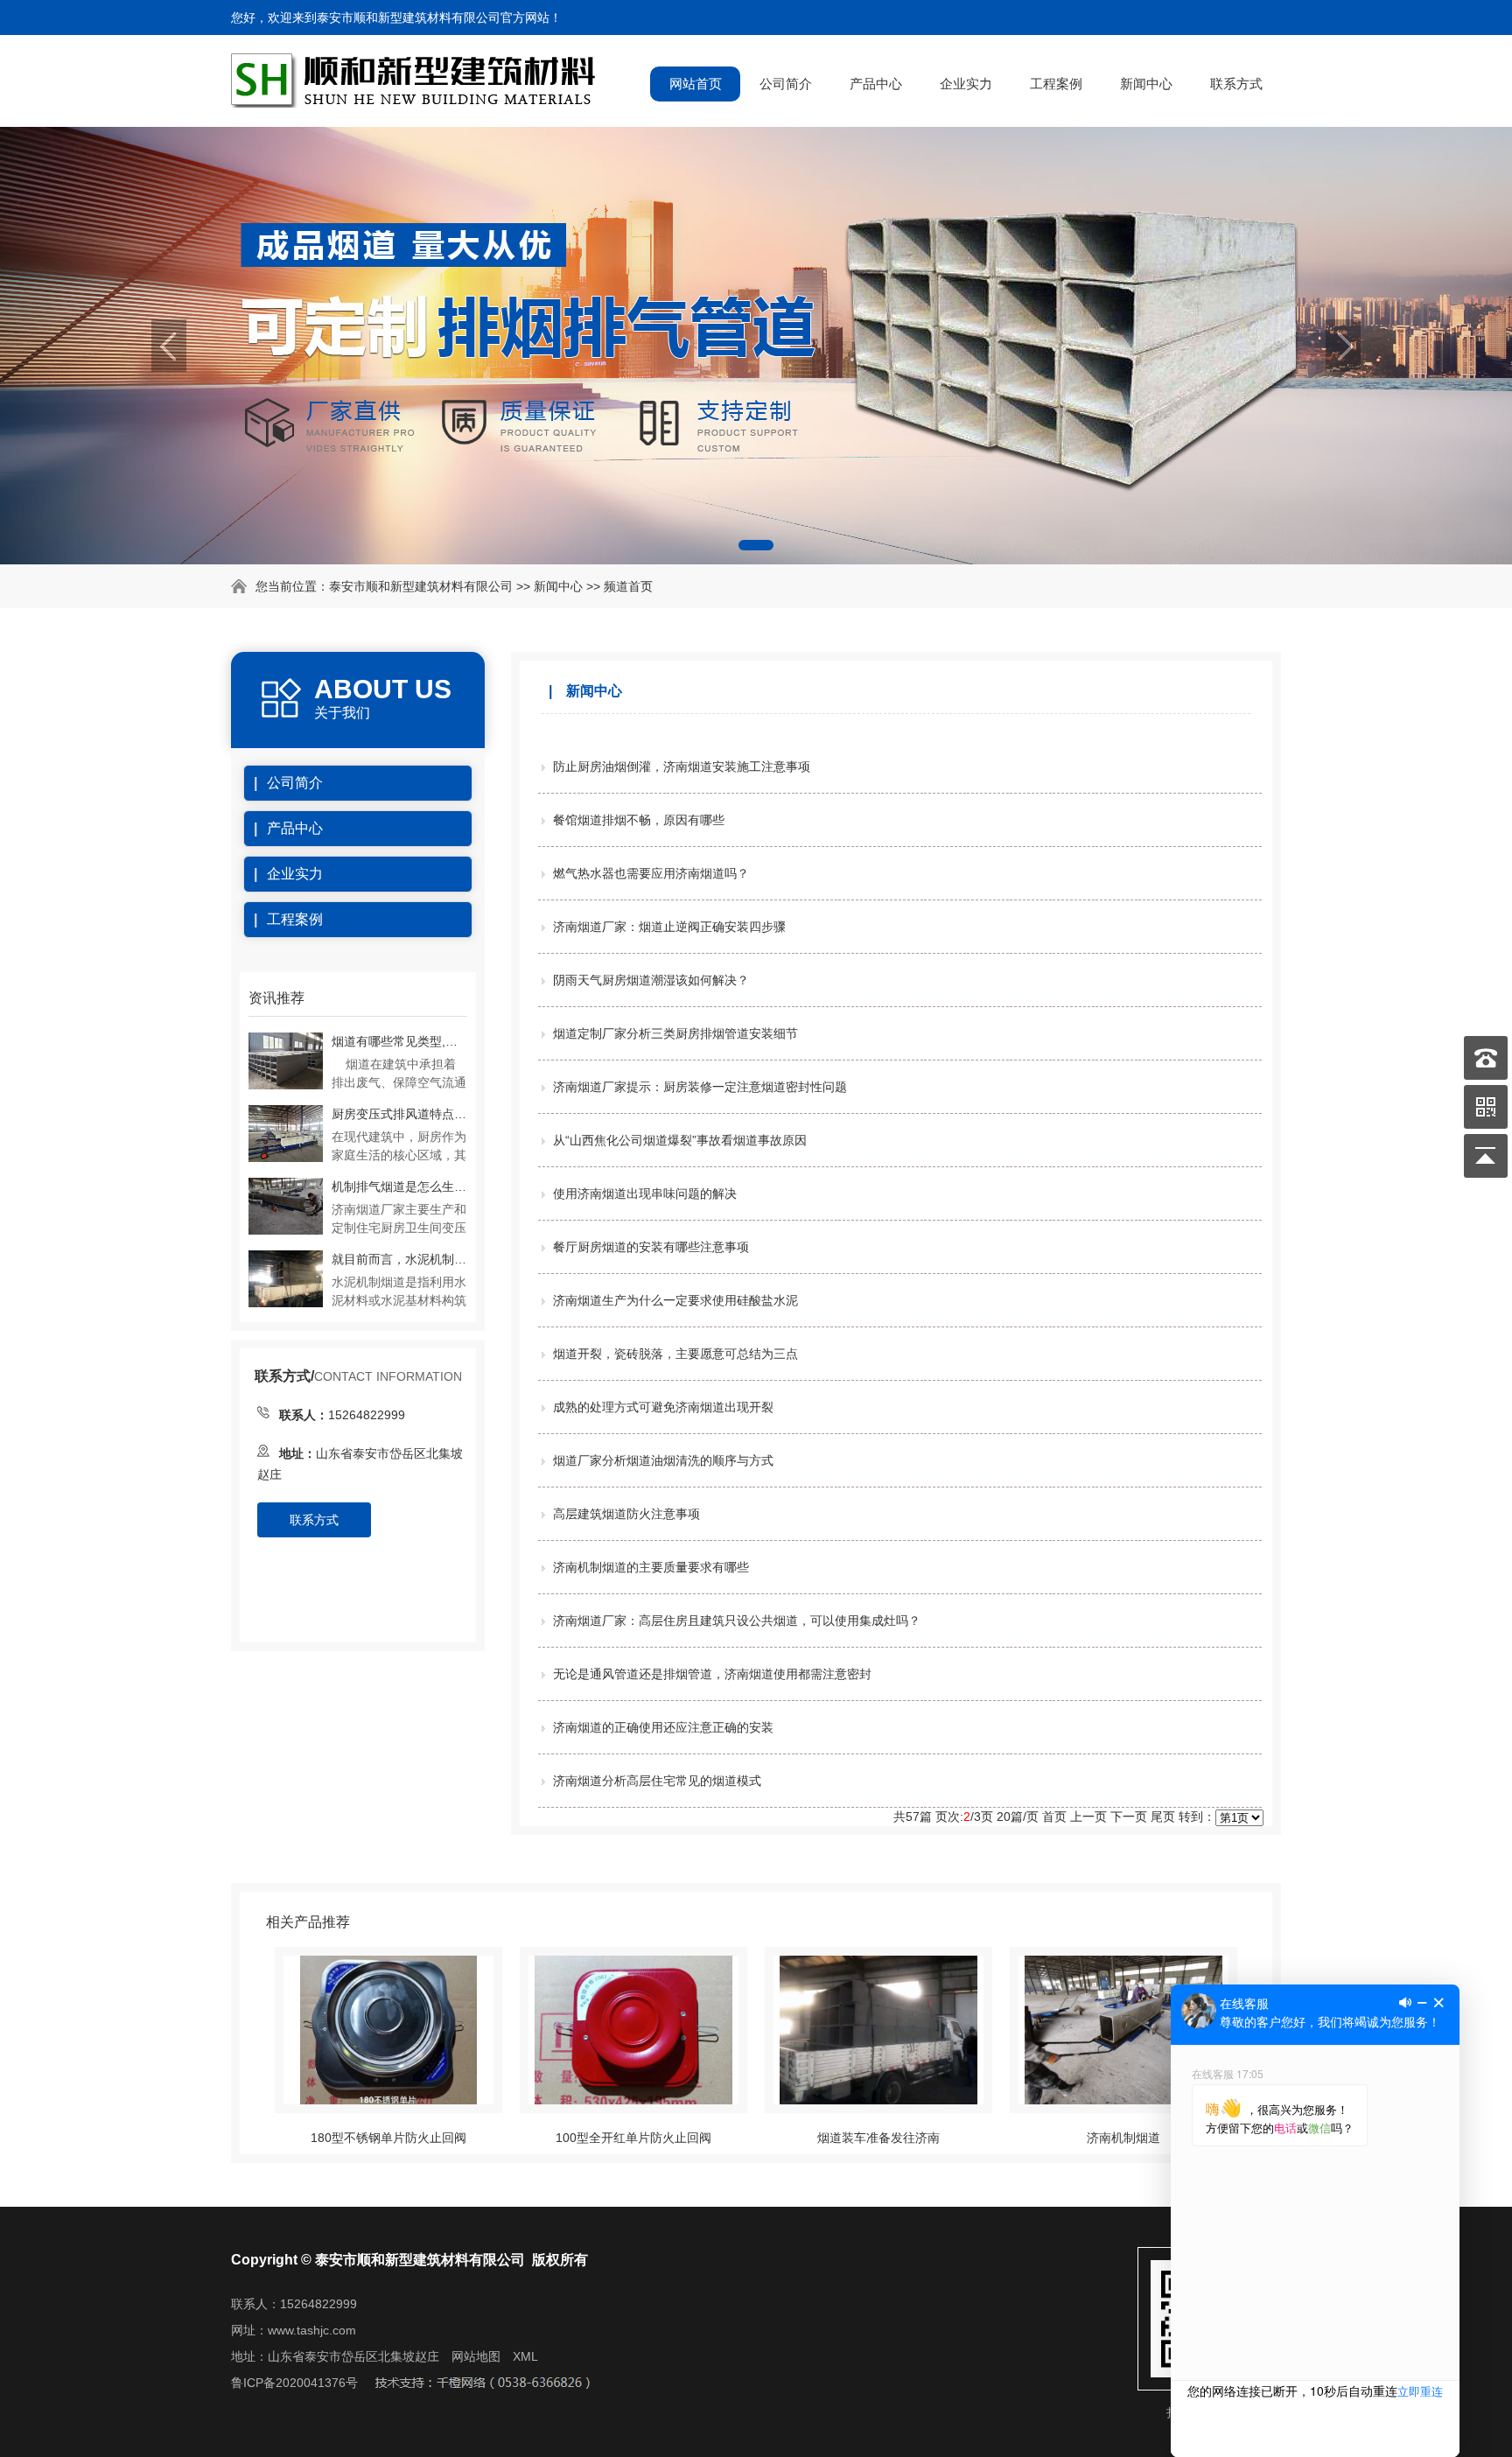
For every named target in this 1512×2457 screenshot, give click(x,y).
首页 (1054, 1816)
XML (525, 2356)
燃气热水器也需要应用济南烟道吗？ (651, 873)
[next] (1343, 346)
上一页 (1088, 1816)
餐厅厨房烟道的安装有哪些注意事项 (651, 1247)
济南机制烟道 (1123, 2138)
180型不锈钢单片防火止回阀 (388, 2138)
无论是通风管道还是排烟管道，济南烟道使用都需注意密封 (712, 1674)
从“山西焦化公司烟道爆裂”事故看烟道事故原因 (680, 1140)
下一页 (1129, 1816)
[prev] (169, 346)
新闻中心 (1146, 84)
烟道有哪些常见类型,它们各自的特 (399, 1041)
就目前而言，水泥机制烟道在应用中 (399, 1259)
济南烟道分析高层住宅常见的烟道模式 (657, 1781)
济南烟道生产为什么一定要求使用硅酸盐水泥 (675, 1300)
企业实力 (966, 84)
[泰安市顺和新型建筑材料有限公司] (416, 99)
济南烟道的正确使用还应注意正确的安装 (663, 1727)
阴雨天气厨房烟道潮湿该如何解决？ (651, 980)
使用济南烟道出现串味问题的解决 (645, 1193)
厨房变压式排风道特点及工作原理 (399, 1114)
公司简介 (786, 84)
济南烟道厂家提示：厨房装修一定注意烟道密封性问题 (700, 1087)
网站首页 (696, 84)
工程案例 (1056, 84)
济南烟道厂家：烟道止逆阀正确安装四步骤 (669, 927)
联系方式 (1236, 84)
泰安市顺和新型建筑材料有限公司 (421, 586)
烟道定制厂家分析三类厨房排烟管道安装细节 (675, 1033)
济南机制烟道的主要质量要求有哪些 (651, 1567)
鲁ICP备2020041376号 (294, 2383)
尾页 (1163, 1816)
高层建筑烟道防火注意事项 (626, 1514)
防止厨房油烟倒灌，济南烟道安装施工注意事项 (682, 766)
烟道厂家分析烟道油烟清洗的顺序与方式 (663, 1460)
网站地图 (476, 2356)
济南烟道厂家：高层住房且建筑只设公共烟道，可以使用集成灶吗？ (737, 1620)
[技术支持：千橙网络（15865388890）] (482, 2383)
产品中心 (876, 84)
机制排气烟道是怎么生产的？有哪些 (399, 1186)
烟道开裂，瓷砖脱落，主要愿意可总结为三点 (675, 1354)
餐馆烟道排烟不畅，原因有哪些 (639, 820)
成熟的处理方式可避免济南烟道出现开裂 (663, 1407)
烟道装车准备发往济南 (878, 2138)
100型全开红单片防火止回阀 (633, 2138)
